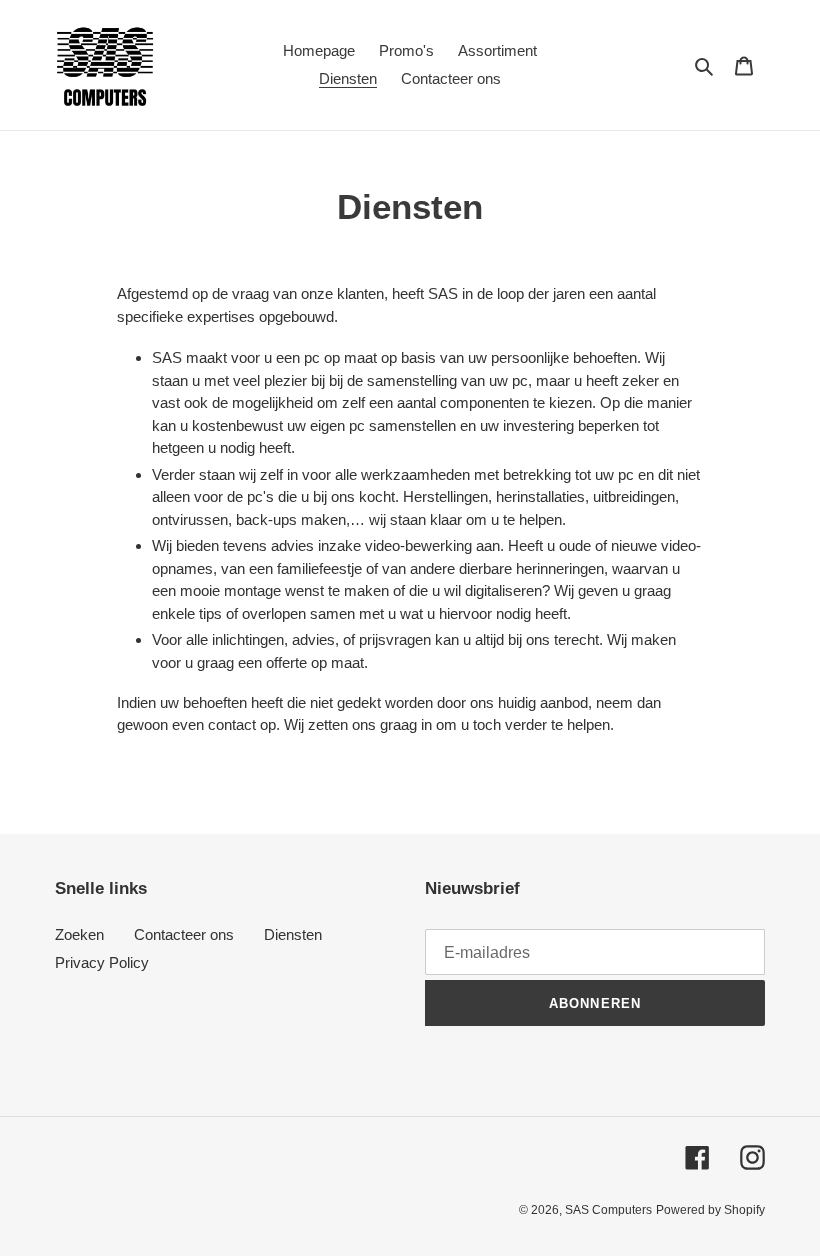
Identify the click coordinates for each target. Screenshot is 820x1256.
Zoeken (79, 934)
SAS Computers (608, 1210)
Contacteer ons (184, 934)
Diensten (293, 934)
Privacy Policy (102, 962)
